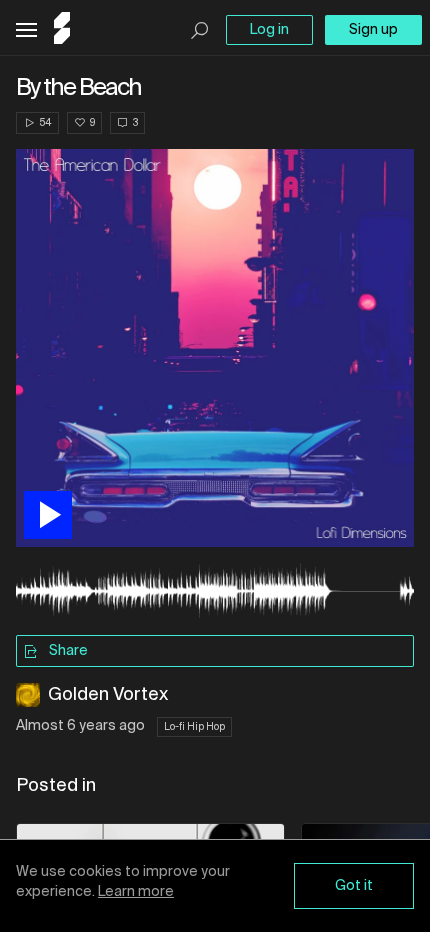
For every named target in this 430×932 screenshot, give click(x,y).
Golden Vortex (108, 695)
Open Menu (26, 30)
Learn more (136, 892)
